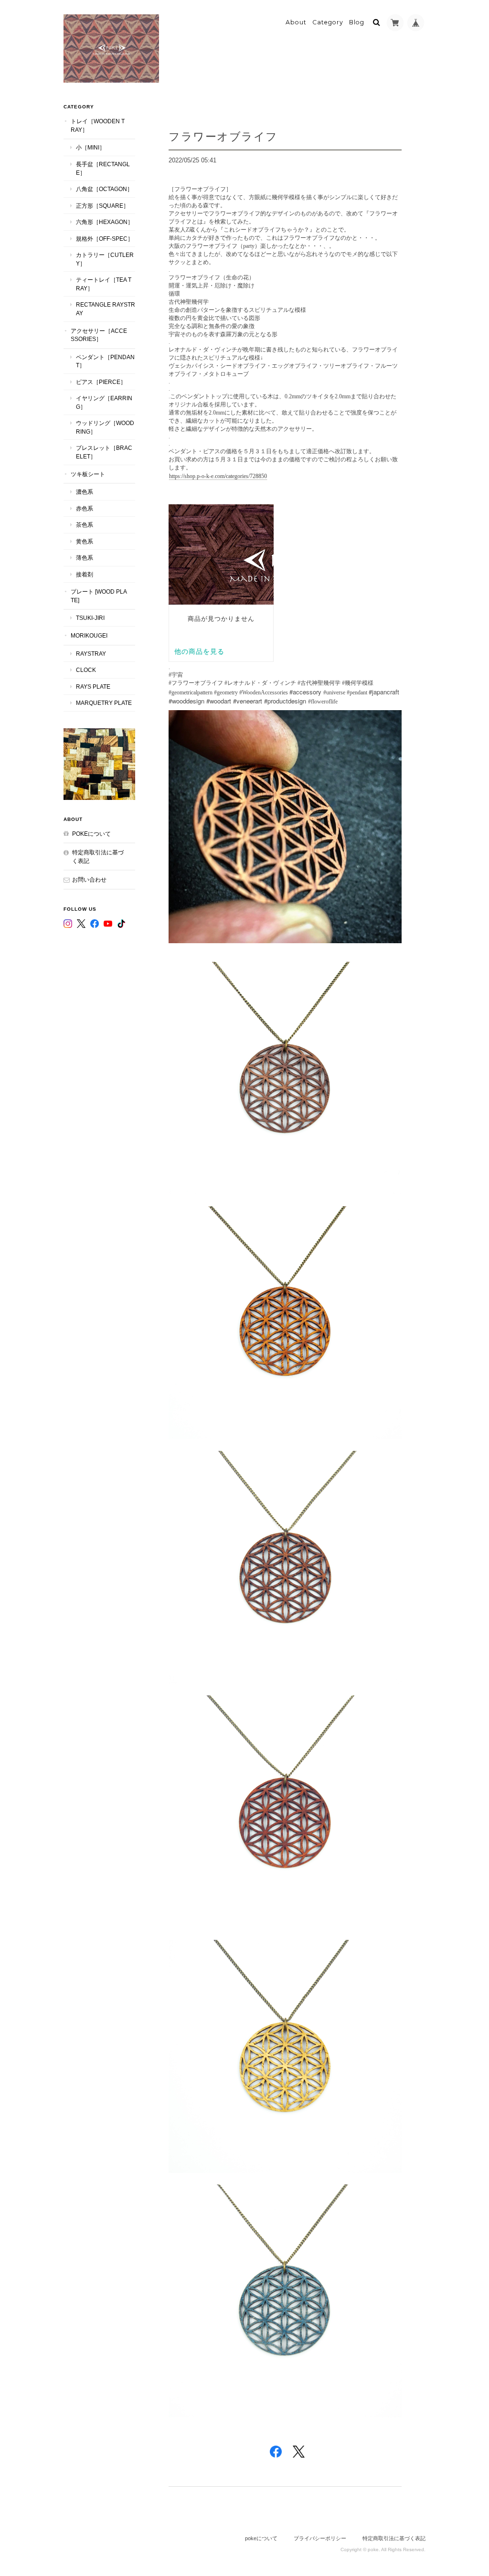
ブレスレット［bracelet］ (104, 452)
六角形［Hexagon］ (105, 222)
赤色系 (85, 508)
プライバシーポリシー (320, 2538)
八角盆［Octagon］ (104, 189)
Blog (357, 22)
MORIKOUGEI (89, 635)
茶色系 (85, 525)
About (296, 22)
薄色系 (85, 558)
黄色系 (85, 541)
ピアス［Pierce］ (101, 382)
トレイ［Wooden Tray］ (98, 125)
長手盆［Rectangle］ (103, 168)
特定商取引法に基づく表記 (98, 857)
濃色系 (85, 492)
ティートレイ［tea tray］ (104, 284)
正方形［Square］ (102, 206)
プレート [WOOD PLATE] (99, 596)
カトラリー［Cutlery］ (105, 259)
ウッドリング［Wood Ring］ (105, 427)
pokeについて (91, 834)
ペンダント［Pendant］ (105, 361)
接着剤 (85, 574)
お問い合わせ (89, 879)
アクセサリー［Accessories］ (99, 335)
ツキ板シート (88, 474)
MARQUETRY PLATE (104, 703)
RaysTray (91, 654)
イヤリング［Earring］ (104, 402)
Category (328, 22)
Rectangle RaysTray (106, 309)
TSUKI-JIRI (90, 618)
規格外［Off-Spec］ (105, 239)
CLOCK (86, 670)
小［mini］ (90, 147)
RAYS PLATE (93, 687)
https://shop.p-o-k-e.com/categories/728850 (218, 476)
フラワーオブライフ (223, 136)
